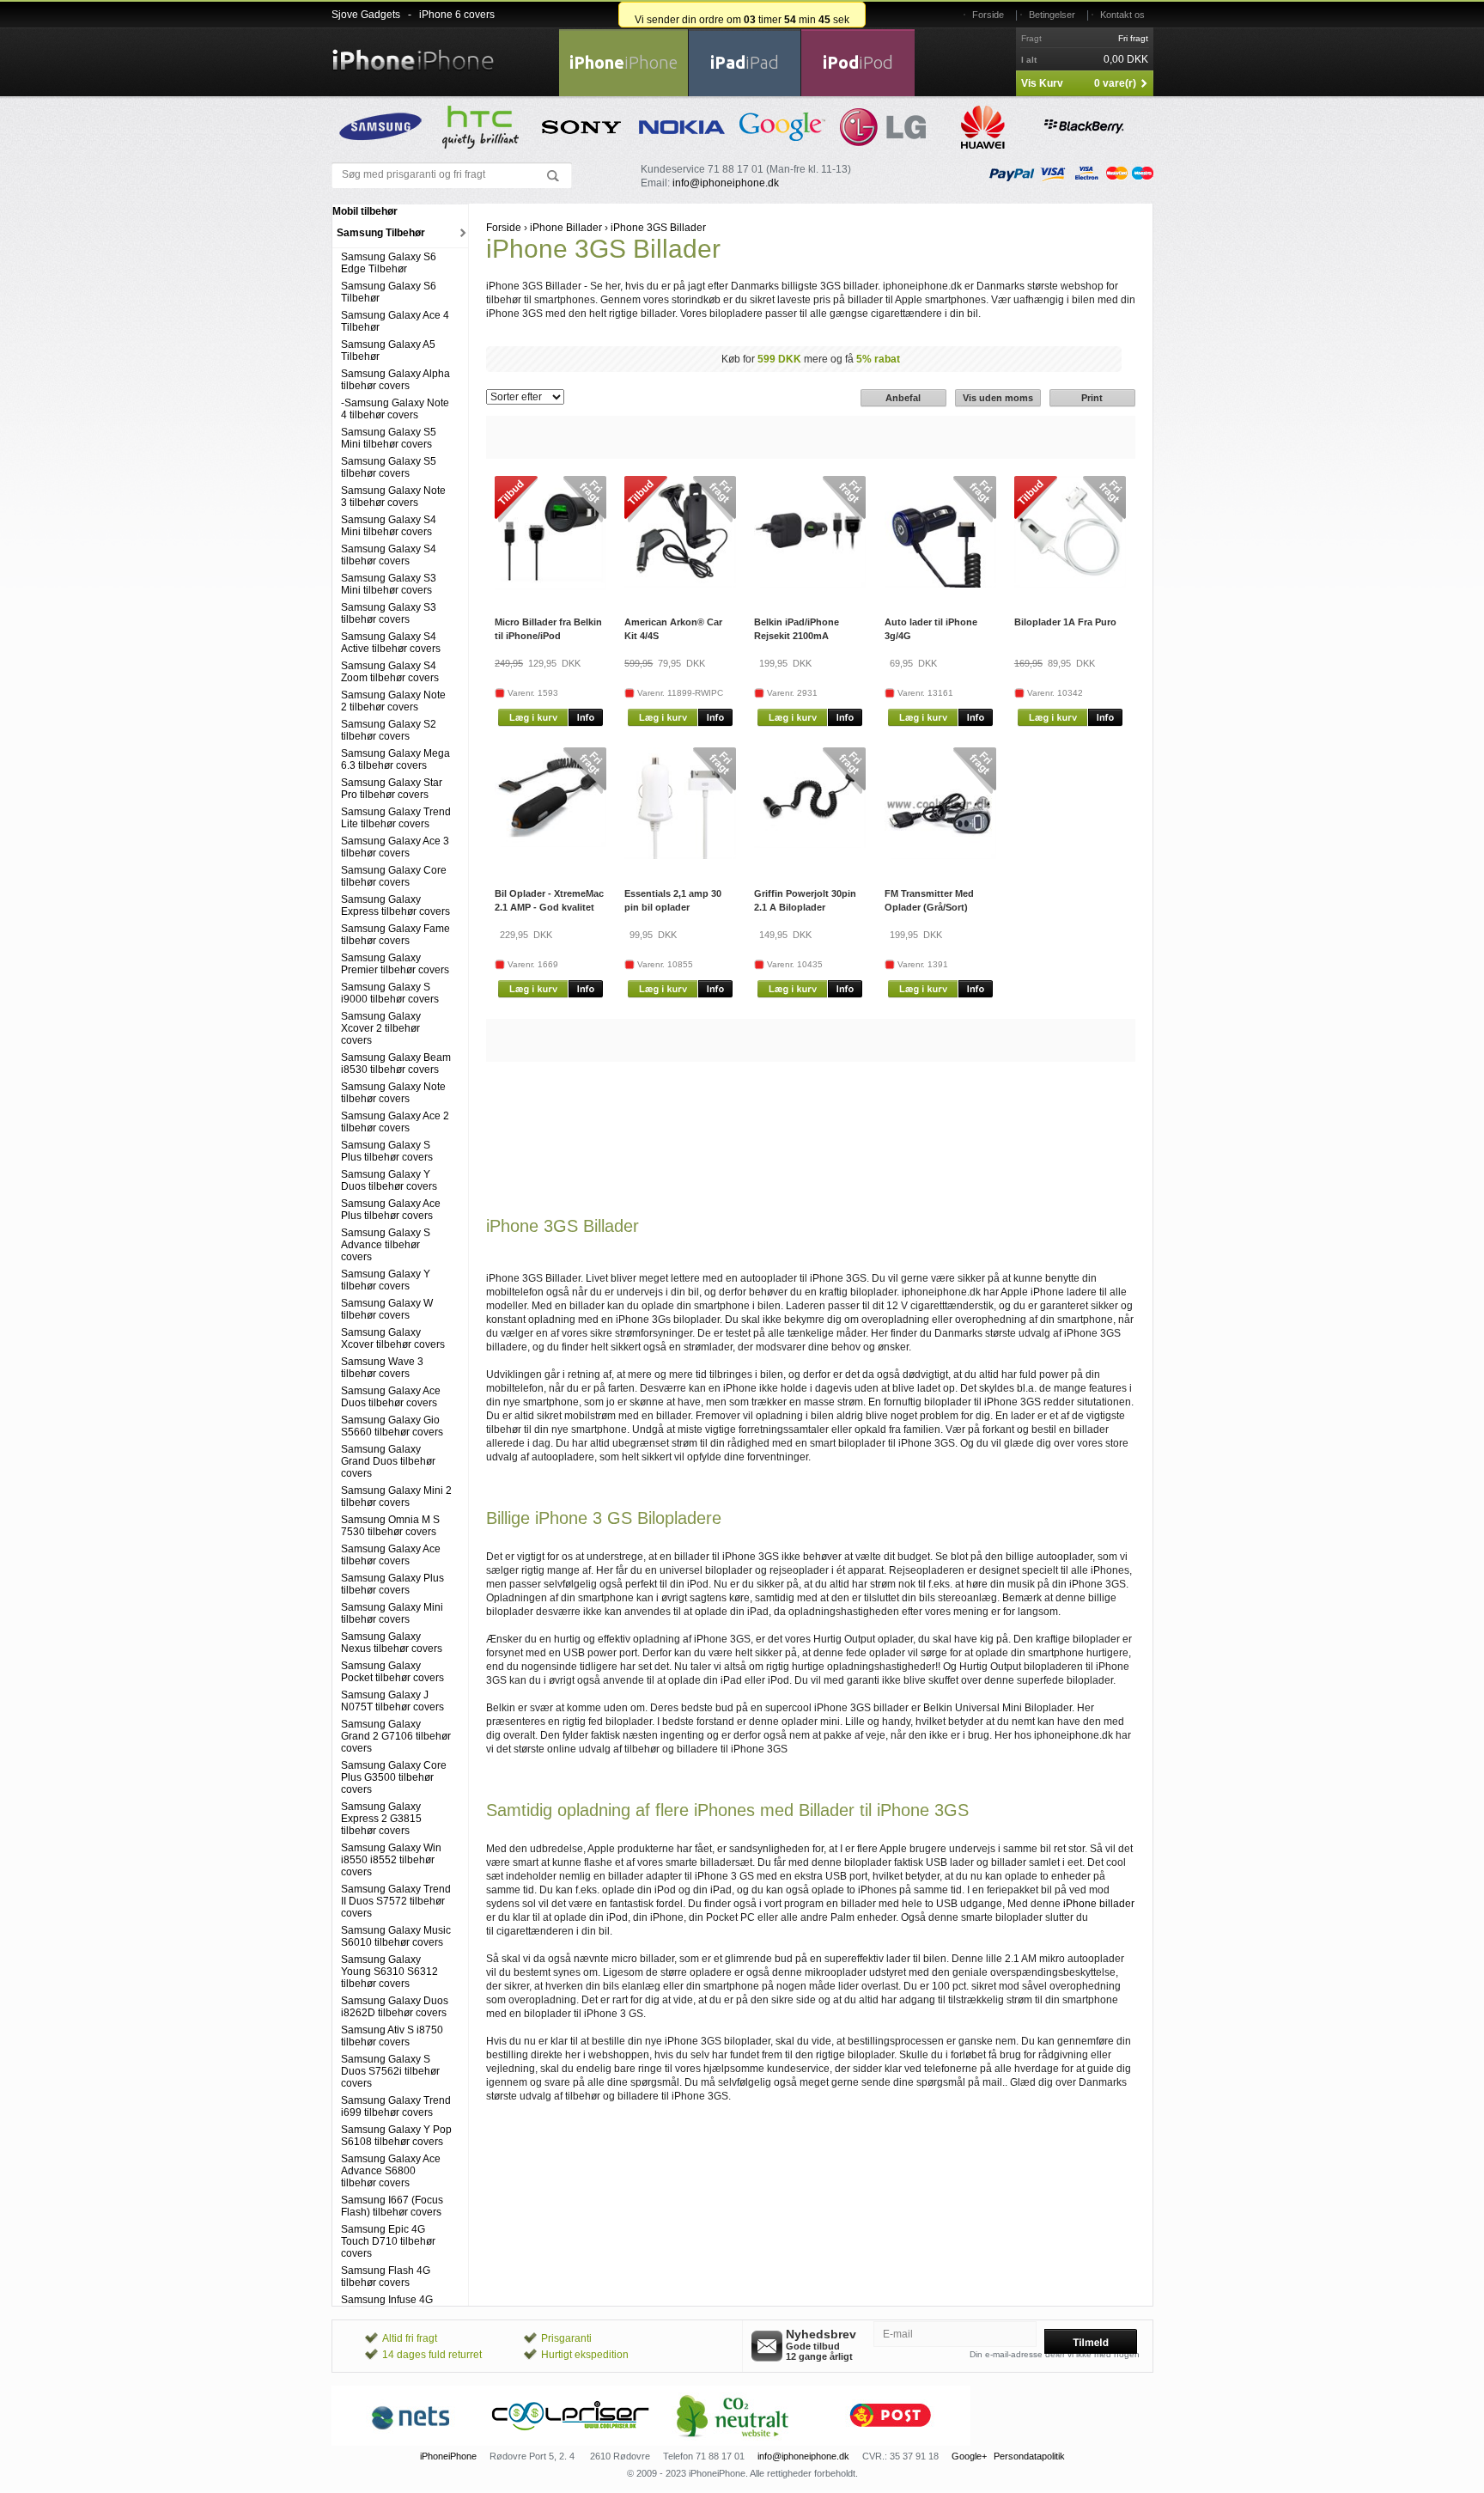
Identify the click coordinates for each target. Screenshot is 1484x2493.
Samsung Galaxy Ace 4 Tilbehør (395, 321)
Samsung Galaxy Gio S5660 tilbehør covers (392, 1426)
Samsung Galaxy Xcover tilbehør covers (393, 1338)
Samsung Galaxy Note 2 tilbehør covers (393, 701)
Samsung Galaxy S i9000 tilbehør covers (390, 993)
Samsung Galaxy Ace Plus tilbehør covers (391, 1210)
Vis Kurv (1042, 83)
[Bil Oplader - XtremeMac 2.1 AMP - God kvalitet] (550, 844)
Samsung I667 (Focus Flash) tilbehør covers (392, 2206)
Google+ (969, 2456)
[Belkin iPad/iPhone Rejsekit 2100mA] (810, 584)
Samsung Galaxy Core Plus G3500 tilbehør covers (394, 1777)
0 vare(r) (1115, 83)
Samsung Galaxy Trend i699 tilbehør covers (396, 2106)
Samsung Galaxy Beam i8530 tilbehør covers (396, 1064)
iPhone (623, 62)
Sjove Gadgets (366, 15)
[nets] (411, 2442)
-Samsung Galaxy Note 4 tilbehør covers (395, 409)
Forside (988, 15)
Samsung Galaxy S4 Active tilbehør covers (391, 643)
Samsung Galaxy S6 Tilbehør (389, 292)
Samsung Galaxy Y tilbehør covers (386, 1280)
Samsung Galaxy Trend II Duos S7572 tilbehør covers (396, 1901)
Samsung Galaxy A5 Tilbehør (388, 350)
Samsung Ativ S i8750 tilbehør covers (392, 2036)
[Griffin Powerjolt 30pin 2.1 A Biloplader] (810, 844)
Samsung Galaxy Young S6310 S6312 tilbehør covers (389, 1972)
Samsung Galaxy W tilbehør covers (387, 1309)
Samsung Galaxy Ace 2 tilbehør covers (395, 1122)
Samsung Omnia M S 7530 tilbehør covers (390, 1526)
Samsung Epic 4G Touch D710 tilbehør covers (388, 2241)
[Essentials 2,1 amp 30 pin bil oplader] (680, 856)
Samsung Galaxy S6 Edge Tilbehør (389, 263)
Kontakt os (1122, 15)
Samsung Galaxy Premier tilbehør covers (395, 964)
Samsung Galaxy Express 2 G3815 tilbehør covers (381, 1819)
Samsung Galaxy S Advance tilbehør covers (386, 1245)
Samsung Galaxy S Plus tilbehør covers (387, 1151)
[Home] (413, 50)
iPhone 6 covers (457, 15)
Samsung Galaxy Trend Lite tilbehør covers (396, 818)
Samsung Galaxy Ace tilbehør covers (391, 1555)
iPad (745, 62)
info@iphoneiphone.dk (726, 183)
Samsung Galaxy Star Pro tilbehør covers (392, 789)
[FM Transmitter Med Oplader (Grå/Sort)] (940, 856)
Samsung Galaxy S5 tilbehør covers (389, 467)
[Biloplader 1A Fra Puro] (1070, 584)
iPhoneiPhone (448, 2456)
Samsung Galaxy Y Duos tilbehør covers (389, 1180)
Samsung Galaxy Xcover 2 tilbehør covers (381, 1028)
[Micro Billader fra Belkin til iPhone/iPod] (550, 587)
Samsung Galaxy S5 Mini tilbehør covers (389, 438)
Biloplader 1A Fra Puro (1065, 622)
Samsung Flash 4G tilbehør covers (386, 2277)
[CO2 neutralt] (731, 2442)
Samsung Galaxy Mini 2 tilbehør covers (396, 1496)
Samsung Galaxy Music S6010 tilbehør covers (396, 1936)
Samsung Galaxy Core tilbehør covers (394, 876)
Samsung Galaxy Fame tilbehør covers (395, 935)
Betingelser (1052, 15)
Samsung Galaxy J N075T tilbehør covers (392, 1701)
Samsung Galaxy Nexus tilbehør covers (392, 1643)
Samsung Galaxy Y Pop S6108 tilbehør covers (396, 2136)
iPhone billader (1099, 1904)
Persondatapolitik (1029, 2456)
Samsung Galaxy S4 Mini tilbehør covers (389, 526)
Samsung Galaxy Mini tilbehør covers (392, 1613)
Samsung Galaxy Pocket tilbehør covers (392, 1672)
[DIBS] (571, 2442)
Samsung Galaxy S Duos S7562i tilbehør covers (390, 2071)
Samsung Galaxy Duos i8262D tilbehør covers (395, 2007)
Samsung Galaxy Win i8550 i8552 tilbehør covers (391, 1860)
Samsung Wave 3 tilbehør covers (382, 1368)
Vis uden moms (998, 398)
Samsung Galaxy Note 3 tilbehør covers (393, 497)
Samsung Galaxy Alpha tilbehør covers (395, 380)
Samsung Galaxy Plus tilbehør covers (392, 1584)
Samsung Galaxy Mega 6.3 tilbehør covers (395, 759)
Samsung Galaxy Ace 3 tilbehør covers (395, 847)
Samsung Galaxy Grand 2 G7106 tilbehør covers (396, 1736)
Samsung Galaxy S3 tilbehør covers (389, 613)
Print (1092, 398)
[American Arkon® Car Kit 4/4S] (680, 584)
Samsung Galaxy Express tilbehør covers (395, 905)
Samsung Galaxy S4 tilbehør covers (389, 555)
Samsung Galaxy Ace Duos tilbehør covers (391, 1397)
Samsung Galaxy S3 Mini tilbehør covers (389, 584)
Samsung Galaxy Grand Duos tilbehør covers (388, 1461)
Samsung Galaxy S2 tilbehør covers (389, 730)
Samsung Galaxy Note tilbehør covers (393, 1093)
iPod (858, 62)
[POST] (891, 2442)
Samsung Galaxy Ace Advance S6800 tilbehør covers (391, 2171)
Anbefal (903, 398)
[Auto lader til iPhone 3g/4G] (940, 584)
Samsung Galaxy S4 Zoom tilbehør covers (390, 672)
